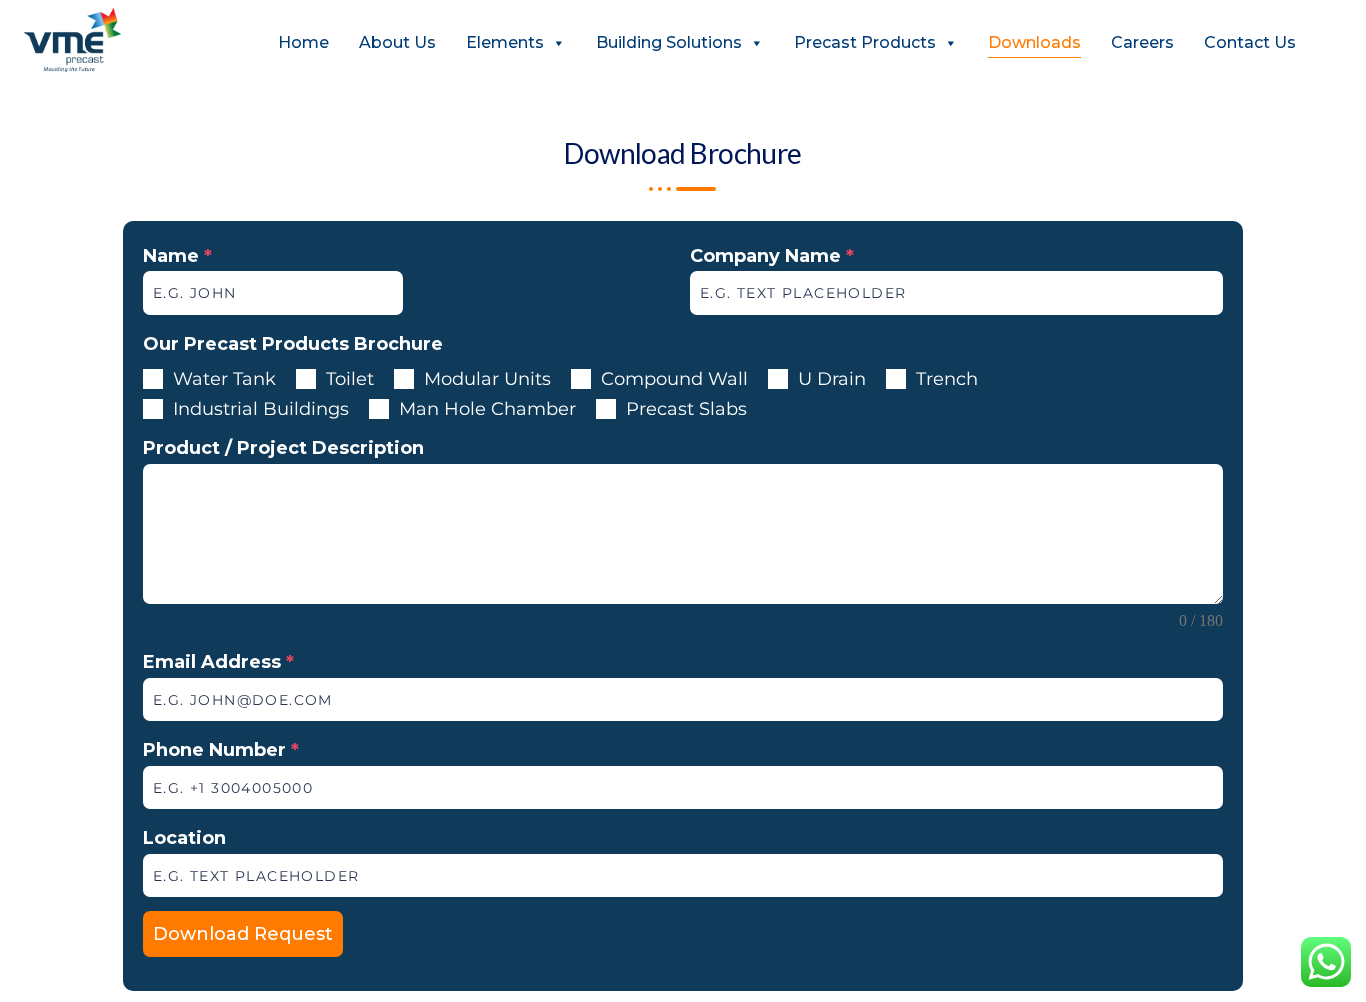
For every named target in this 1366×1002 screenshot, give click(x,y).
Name (177, 256)
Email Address (218, 662)
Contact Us (1250, 42)
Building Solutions (669, 42)
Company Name (772, 256)
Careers (1142, 42)
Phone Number (221, 750)
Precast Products (865, 42)
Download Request (243, 934)
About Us (397, 42)
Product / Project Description (283, 448)
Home (303, 42)
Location (184, 838)
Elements (505, 42)
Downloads (1034, 42)
